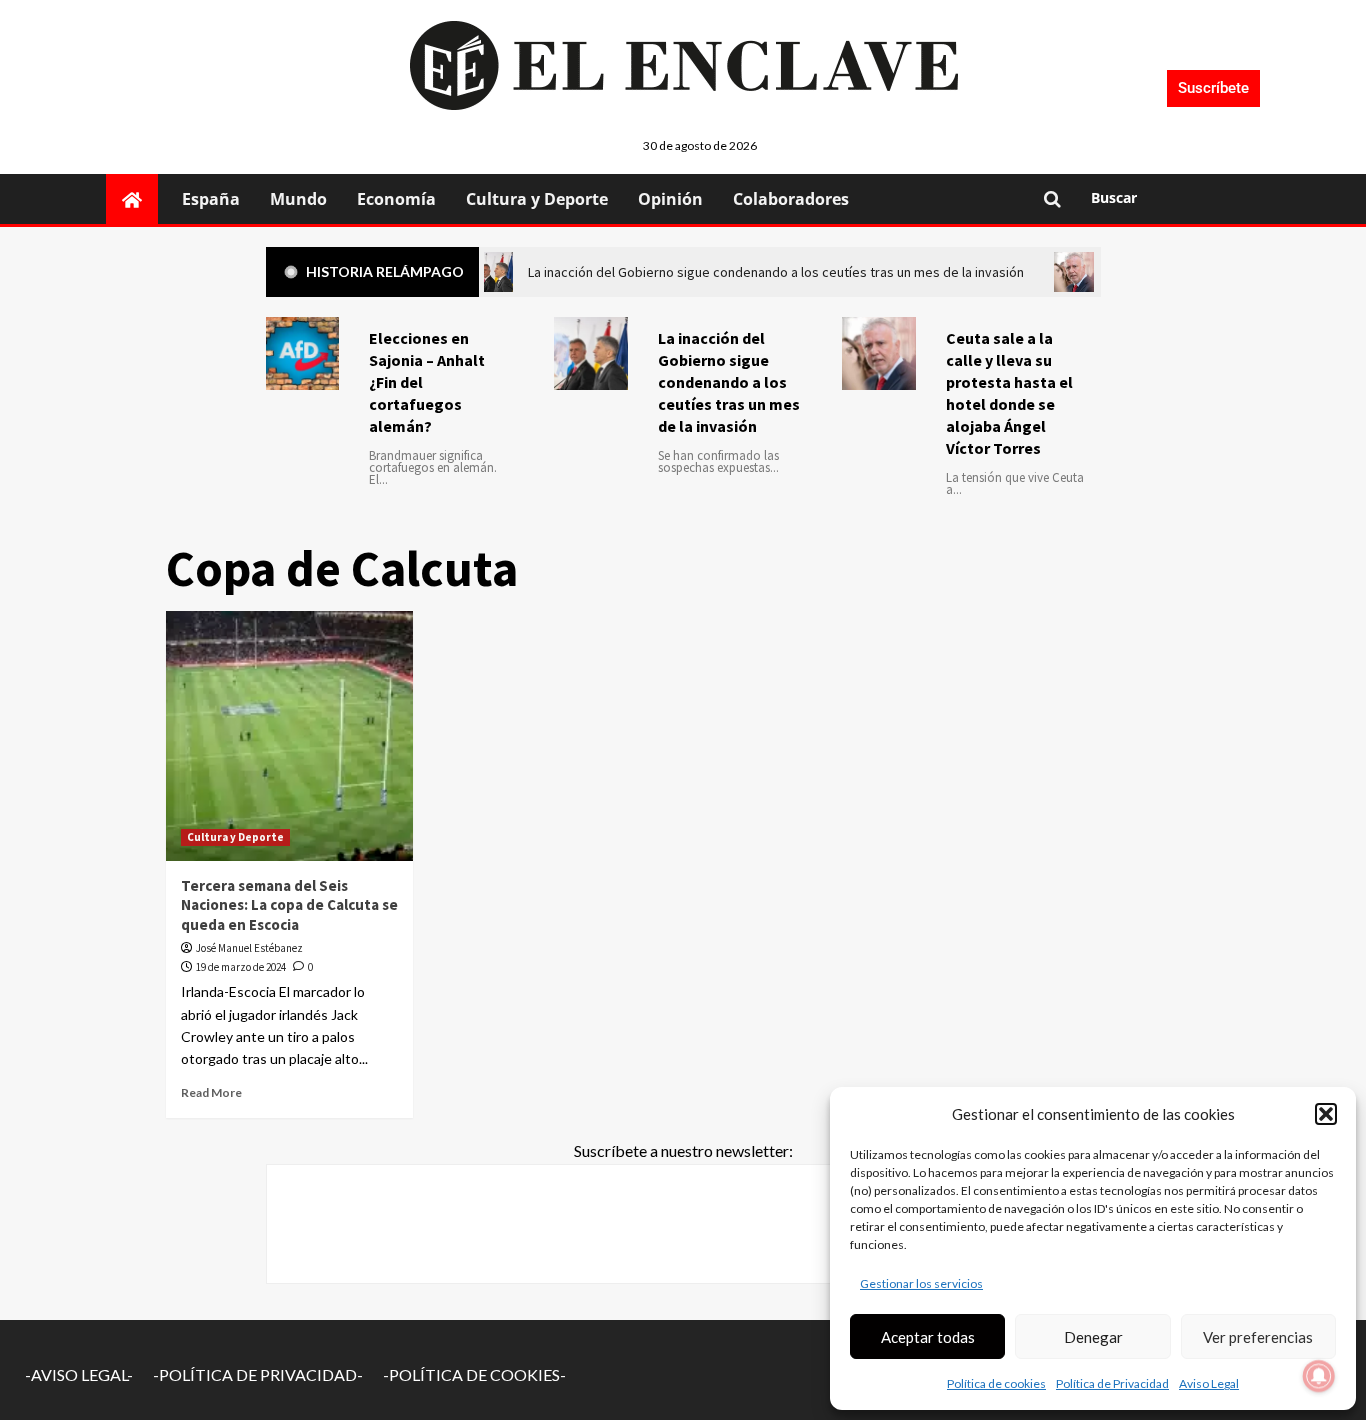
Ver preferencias (1258, 1337)
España (211, 199)
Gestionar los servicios (921, 1283)
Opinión (670, 199)
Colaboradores (791, 199)
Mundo (298, 199)
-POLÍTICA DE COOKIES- (474, 1374)
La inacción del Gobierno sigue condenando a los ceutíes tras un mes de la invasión (729, 382)
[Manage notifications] (1319, 1376)
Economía (396, 199)
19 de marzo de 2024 (241, 967)
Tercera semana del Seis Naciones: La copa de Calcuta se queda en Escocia (289, 905)
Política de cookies (996, 1383)
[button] (1326, 1114)
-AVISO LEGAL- (79, 1374)
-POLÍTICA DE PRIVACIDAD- (258, 1374)
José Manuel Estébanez (249, 948)
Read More (211, 1092)
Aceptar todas (928, 1337)
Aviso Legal (1209, 1383)
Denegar (1093, 1337)
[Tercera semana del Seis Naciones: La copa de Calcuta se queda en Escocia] (290, 736)
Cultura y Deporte (537, 199)
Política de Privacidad (1112, 1383)
